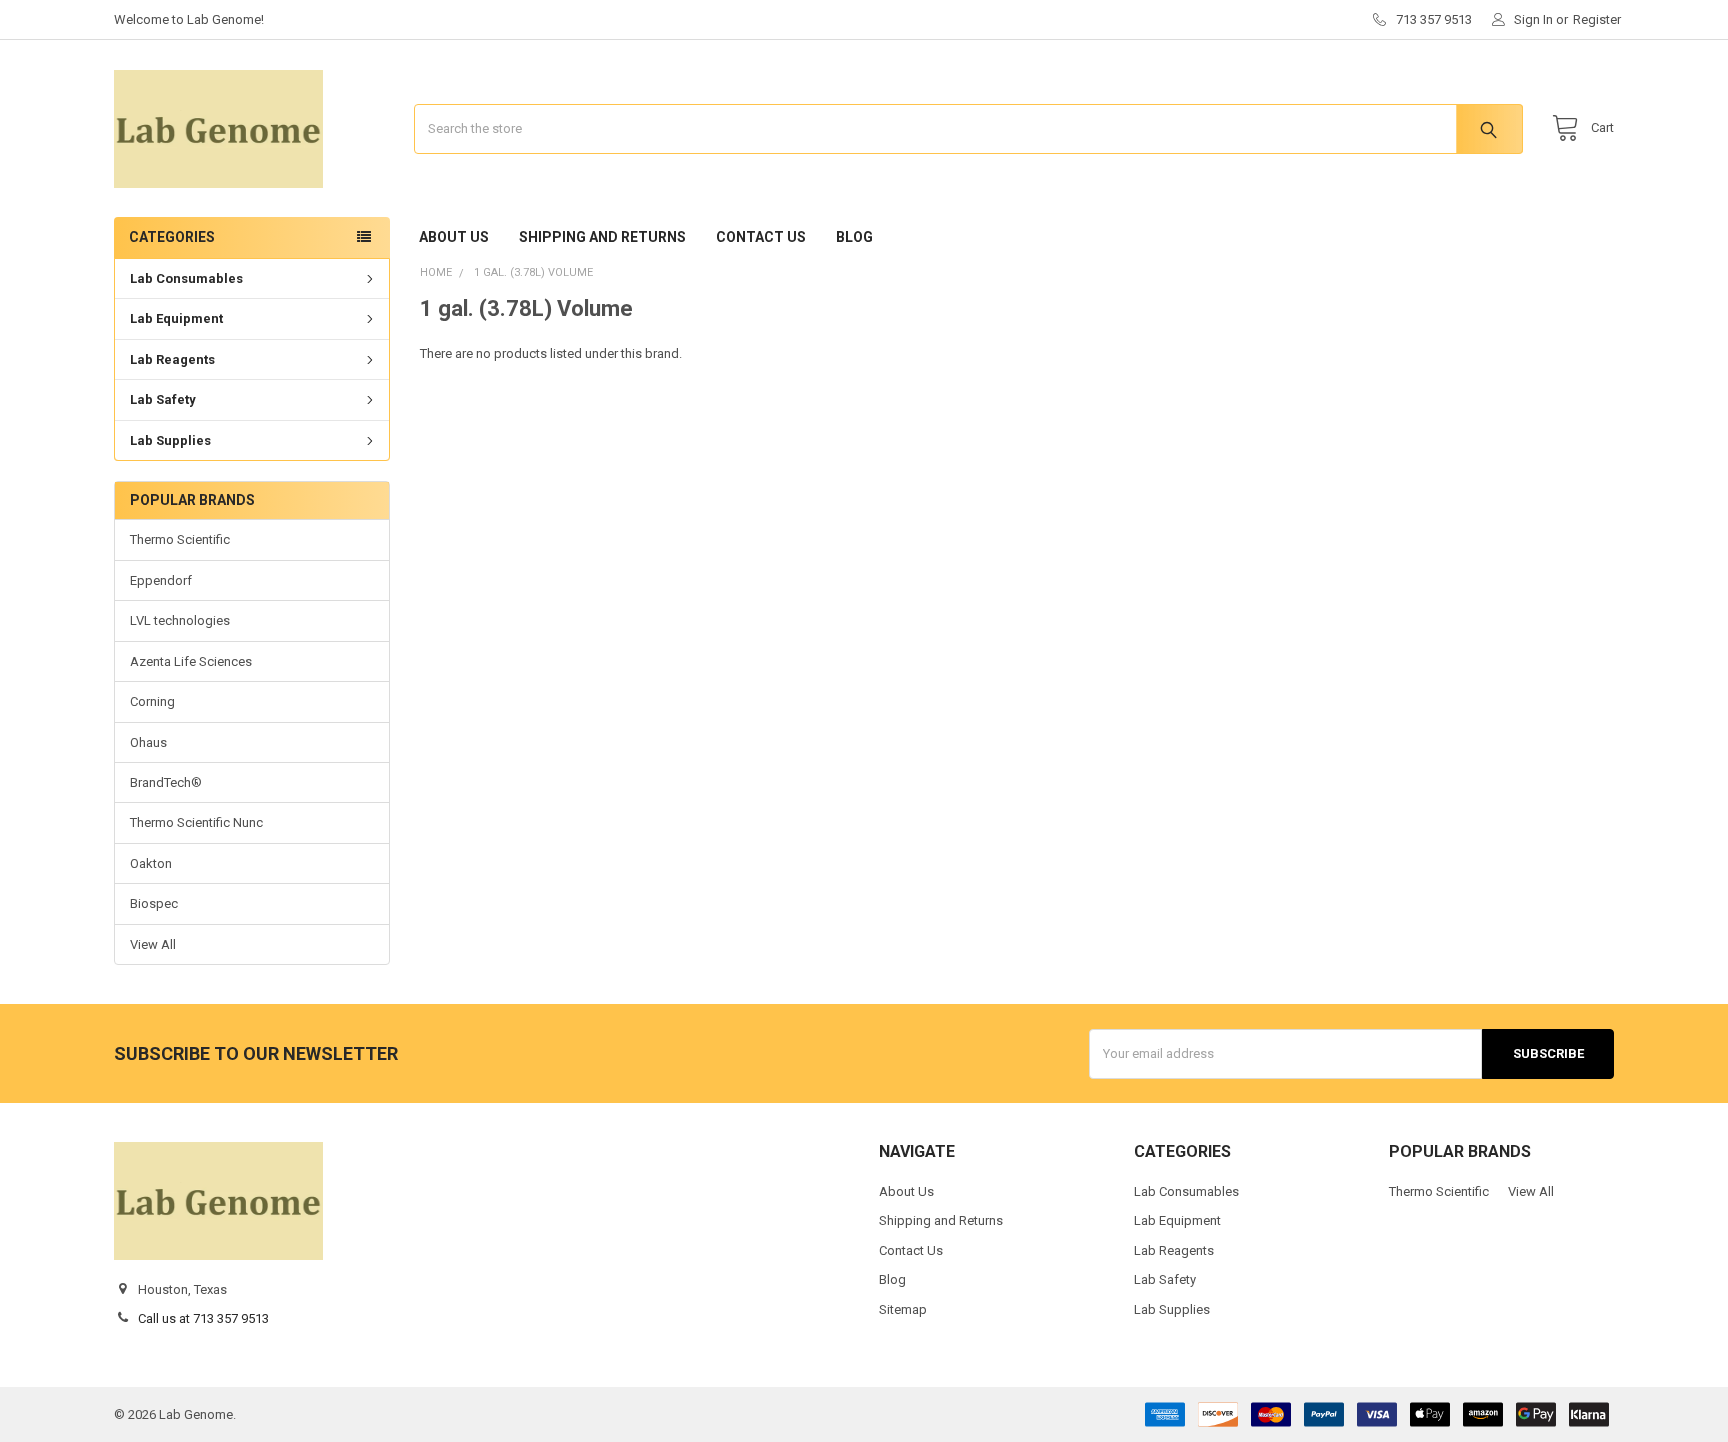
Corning (152, 701)
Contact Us (761, 237)
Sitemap (903, 1309)
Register (1597, 19)
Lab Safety (163, 399)
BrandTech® (166, 782)
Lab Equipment (176, 318)
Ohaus (148, 742)
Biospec (154, 903)
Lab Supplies (170, 440)
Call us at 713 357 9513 (203, 1318)
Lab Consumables (186, 278)
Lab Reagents (172, 359)
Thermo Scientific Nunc (196, 822)
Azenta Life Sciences (191, 661)
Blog (854, 237)
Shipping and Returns (602, 237)
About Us (454, 237)
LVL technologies (180, 620)
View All (153, 944)
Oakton (151, 863)
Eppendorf (161, 580)
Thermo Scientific (180, 539)
